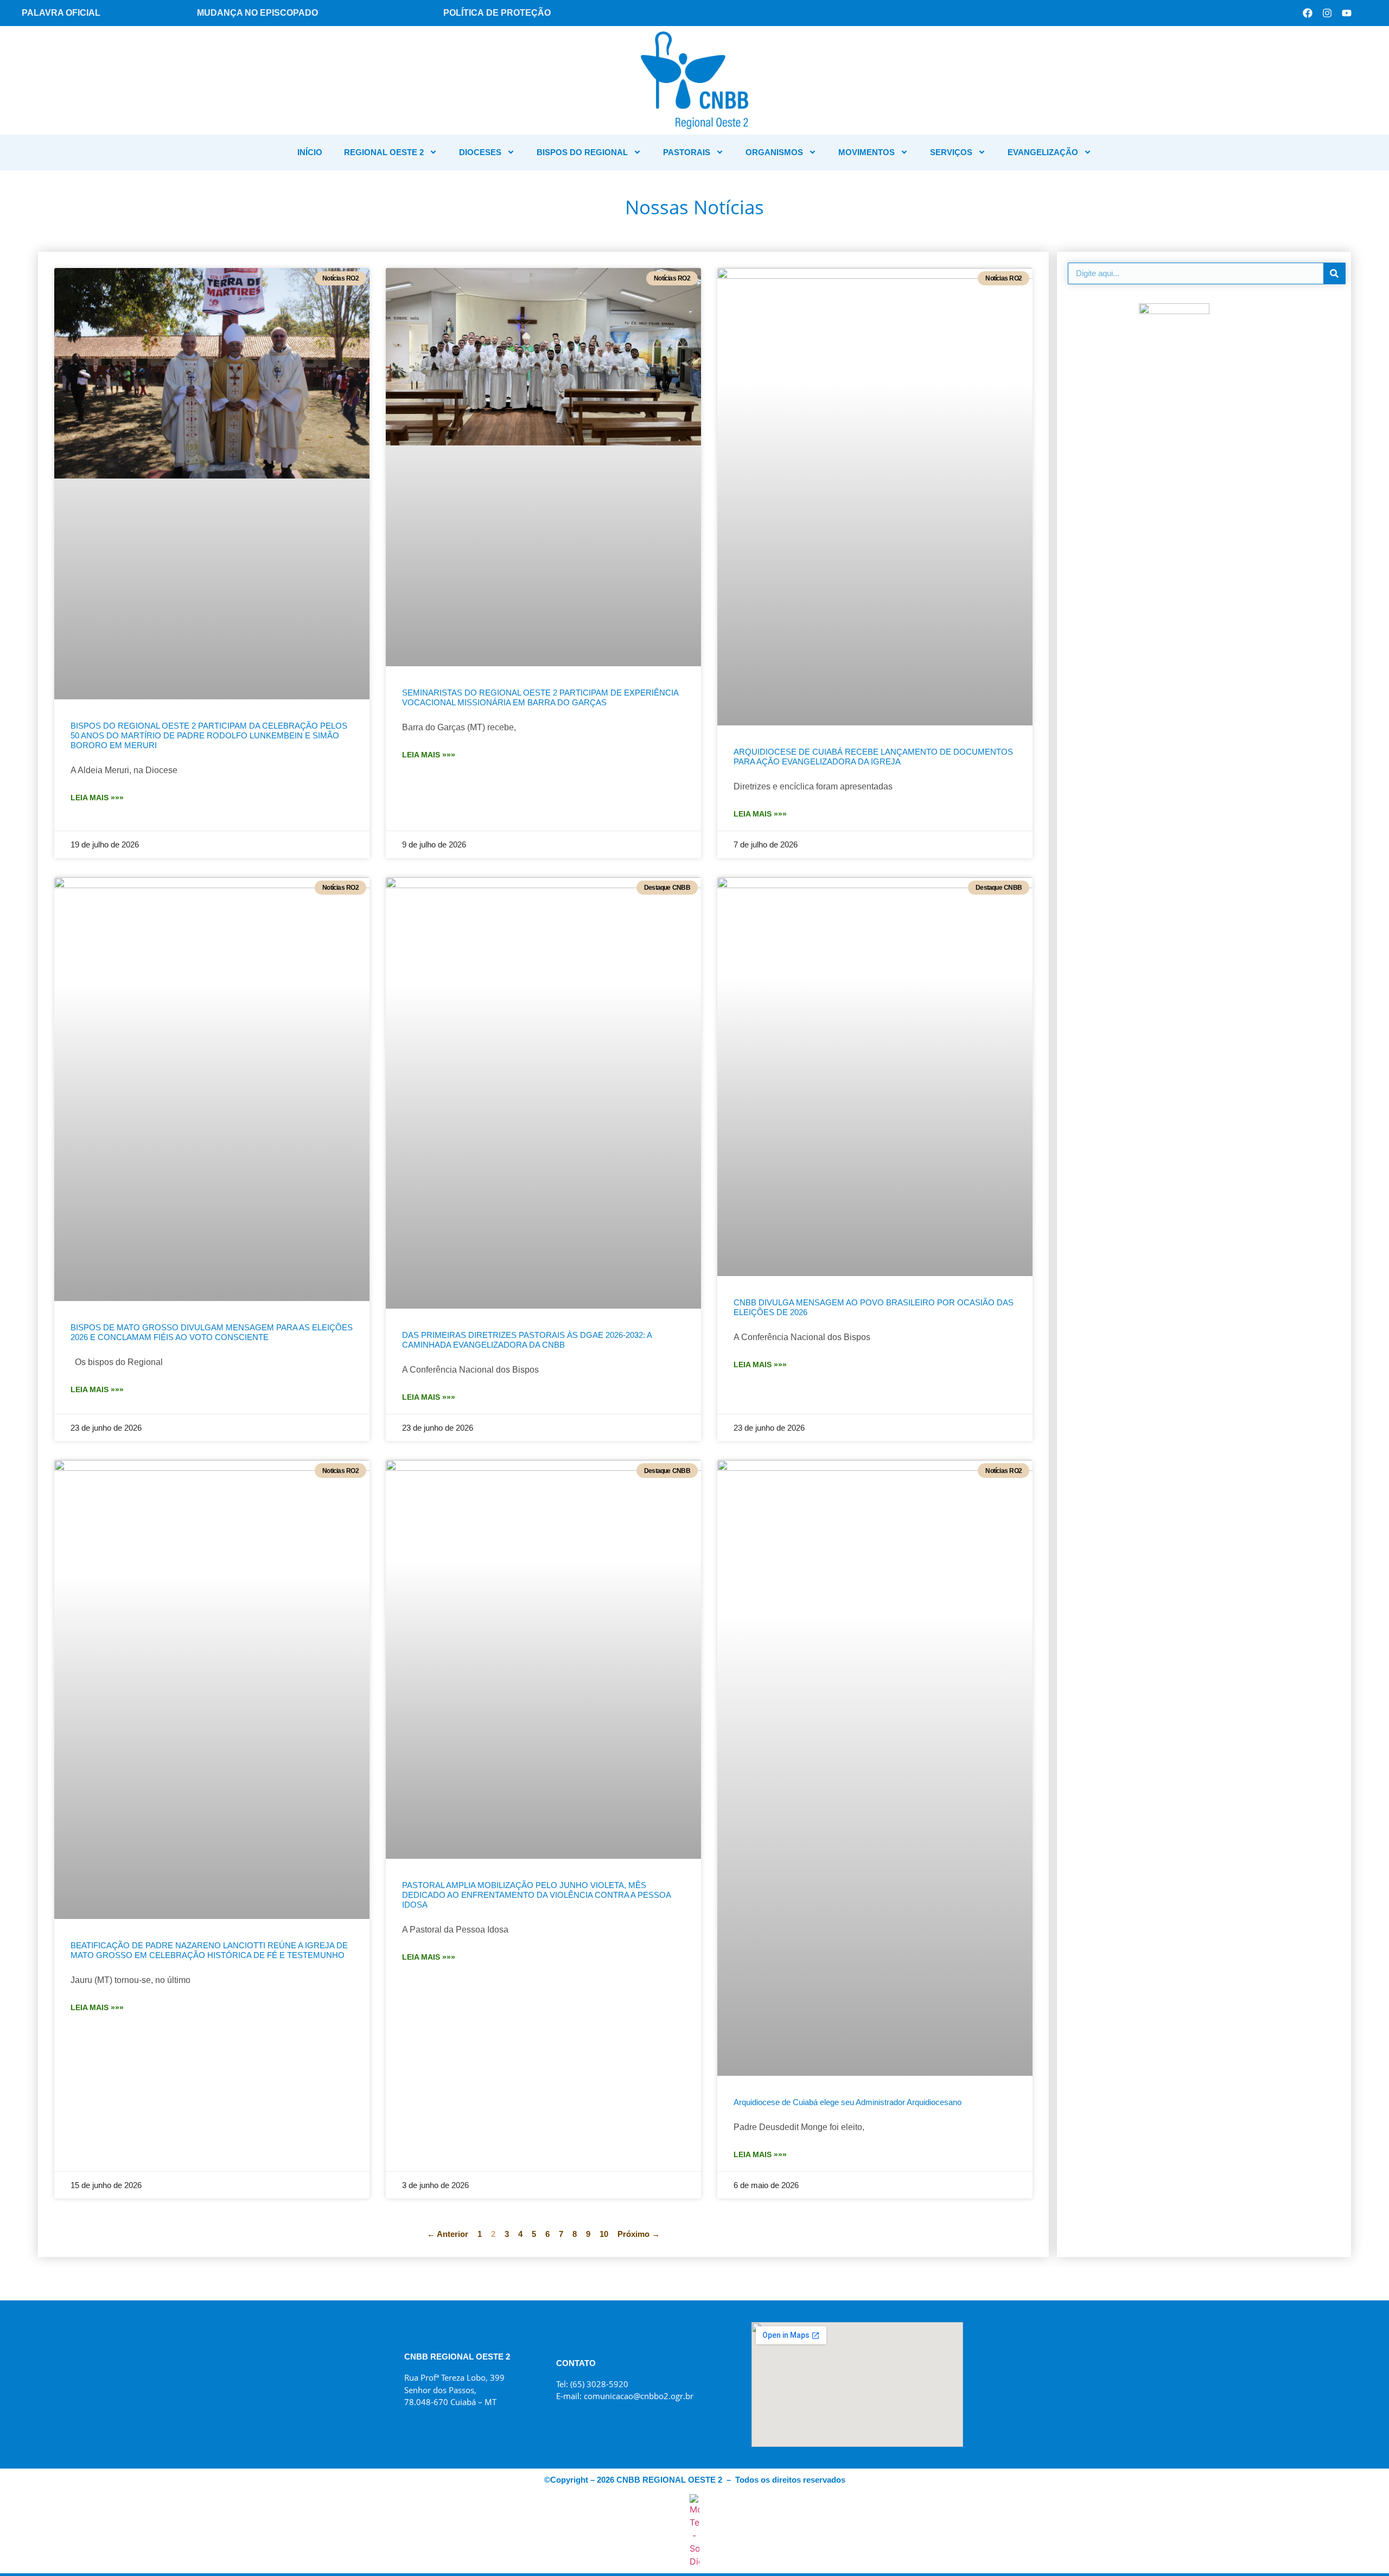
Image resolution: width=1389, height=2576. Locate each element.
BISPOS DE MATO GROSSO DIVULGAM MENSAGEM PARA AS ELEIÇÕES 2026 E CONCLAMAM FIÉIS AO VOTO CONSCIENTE (212, 1332)
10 (604, 2234)
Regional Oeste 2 (384, 152)
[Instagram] (1327, 13)
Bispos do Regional (582, 152)
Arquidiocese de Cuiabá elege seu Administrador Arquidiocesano (848, 2102)
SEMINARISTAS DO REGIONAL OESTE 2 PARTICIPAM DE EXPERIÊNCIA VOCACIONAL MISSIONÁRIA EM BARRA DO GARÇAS (540, 697)
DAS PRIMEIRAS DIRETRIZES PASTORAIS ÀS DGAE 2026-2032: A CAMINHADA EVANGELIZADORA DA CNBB (527, 1340)
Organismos (774, 152)
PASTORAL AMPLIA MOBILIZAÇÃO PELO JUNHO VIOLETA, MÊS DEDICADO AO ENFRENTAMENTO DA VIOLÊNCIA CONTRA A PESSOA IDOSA (536, 1895)
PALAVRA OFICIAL (61, 13)
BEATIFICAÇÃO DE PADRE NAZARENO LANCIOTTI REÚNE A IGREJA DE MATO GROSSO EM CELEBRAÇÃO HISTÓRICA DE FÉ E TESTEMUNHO (209, 1950)
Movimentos (866, 152)
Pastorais (687, 152)
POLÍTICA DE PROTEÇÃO (497, 13)
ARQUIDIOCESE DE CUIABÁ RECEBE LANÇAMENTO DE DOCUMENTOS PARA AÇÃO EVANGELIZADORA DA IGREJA (873, 757)
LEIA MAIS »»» (97, 798)
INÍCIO (310, 152)
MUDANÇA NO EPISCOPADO (257, 13)
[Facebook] (1308, 13)
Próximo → (639, 2234)
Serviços (951, 152)
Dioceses (480, 152)
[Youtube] (1347, 13)
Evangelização (1043, 152)
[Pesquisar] (1334, 273)
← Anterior (448, 2234)
